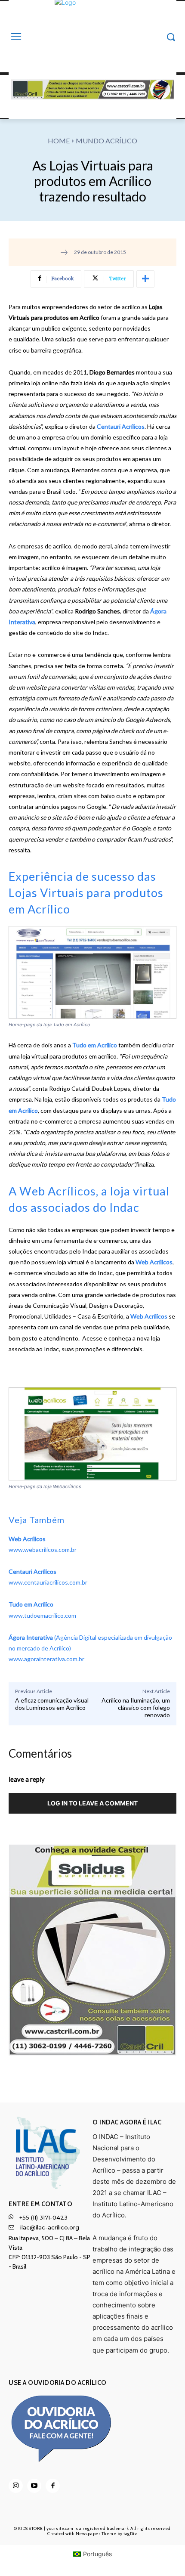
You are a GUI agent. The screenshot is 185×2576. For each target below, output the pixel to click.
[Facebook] (53, 2486)
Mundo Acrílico (106, 141)
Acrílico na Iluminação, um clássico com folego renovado (136, 1708)
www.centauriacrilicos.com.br (48, 1582)
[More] (145, 279)
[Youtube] (34, 2486)
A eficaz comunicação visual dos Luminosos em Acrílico (52, 1704)
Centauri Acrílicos (121, 426)
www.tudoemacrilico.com (42, 1615)
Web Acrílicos (153, 1262)
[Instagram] (16, 2486)
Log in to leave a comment (92, 1803)
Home (59, 141)
